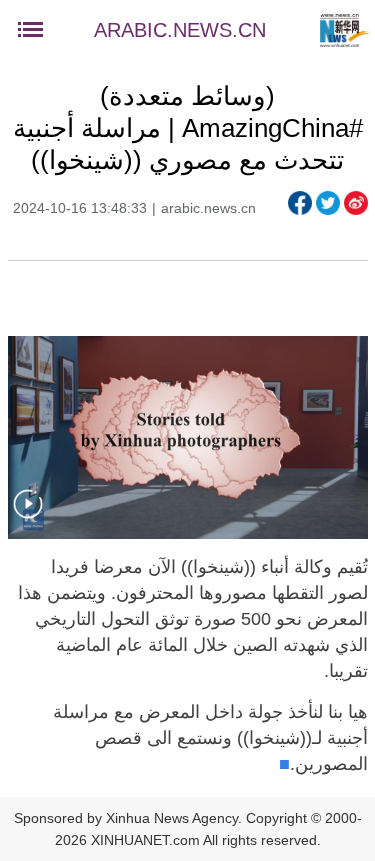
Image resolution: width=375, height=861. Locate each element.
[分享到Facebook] (300, 203)
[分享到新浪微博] (356, 203)
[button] (28, 516)
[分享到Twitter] (328, 203)
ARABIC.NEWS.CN (180, 30)
